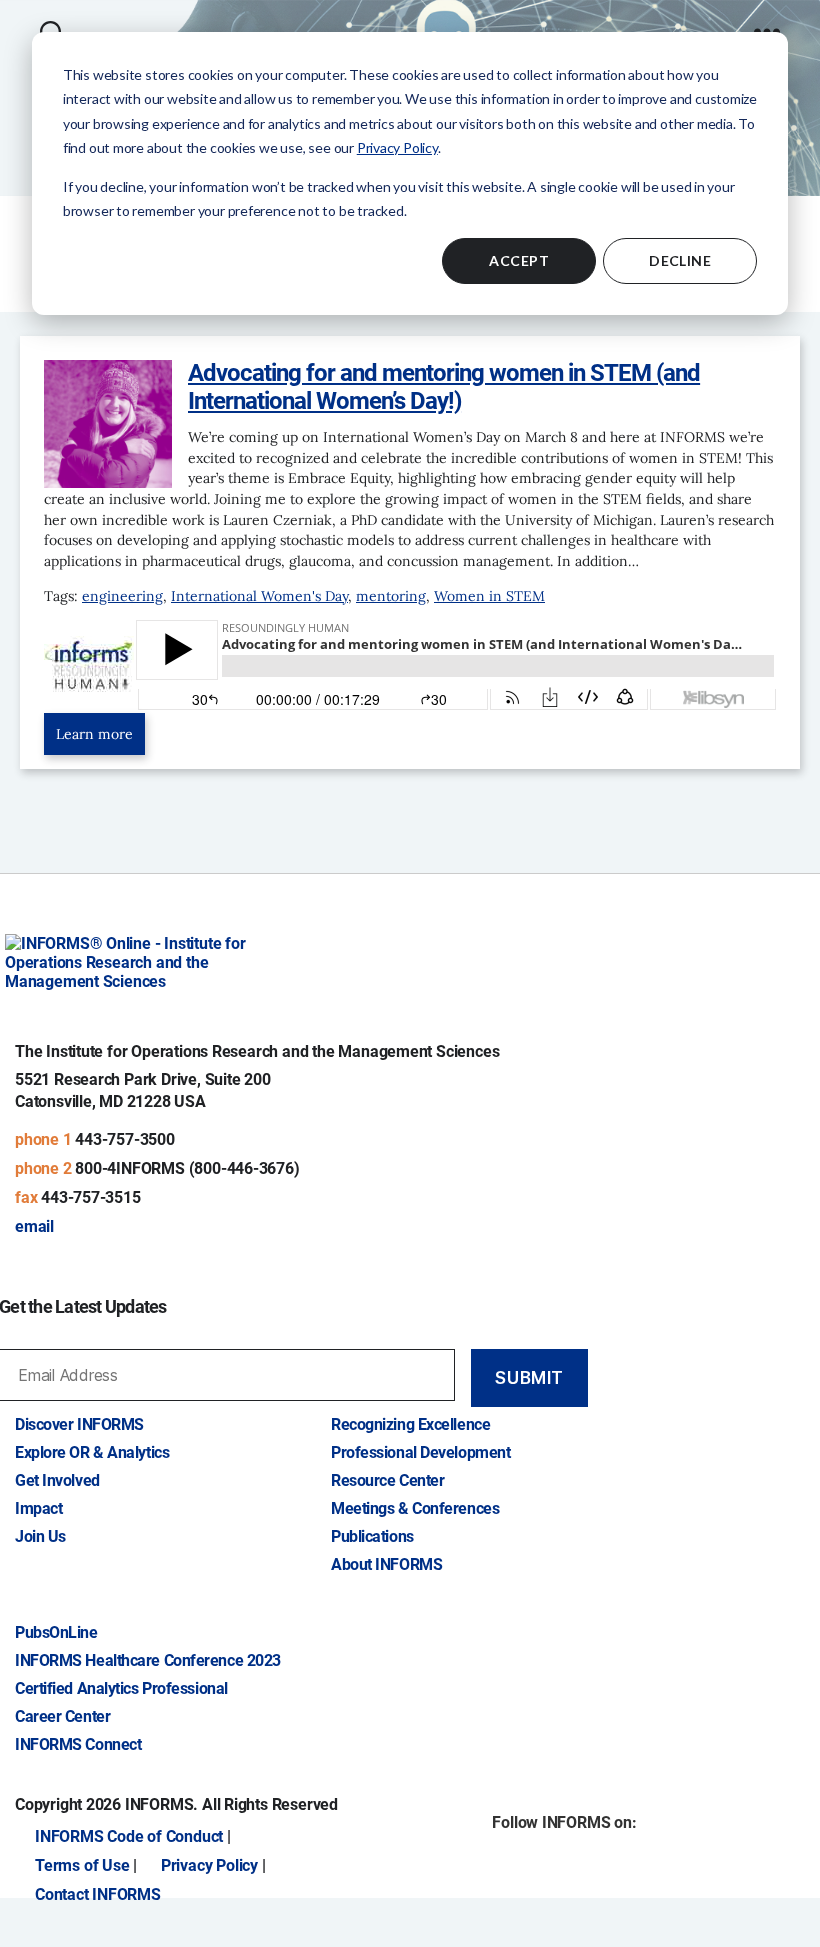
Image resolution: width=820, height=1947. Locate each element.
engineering (122, 596)
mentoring (391, 596)
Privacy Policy (397, 147)
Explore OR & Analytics (92, 1452)
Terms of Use (82, 1865)
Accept (519, 260)
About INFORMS (386, 1564)
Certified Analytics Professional (121, 1688)
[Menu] (767, 21)
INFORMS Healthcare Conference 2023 (148, 1660)
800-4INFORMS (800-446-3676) (187, 1168)
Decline (680, 260)
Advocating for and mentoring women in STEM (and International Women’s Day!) (444, 386)
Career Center (62, 1716)
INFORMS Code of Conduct (129, 1836)
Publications (372, 1536)
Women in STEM (489, 596)
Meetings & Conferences (415, 1508)
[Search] (51, 21)
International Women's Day (259, 596)
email (34, 1226)
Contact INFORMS (98, 1894)
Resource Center (387, 1480)
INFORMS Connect (78, 1744)
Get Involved (57, 1480)
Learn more (94, 734)
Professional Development (420, 1452)
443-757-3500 (124, 1139)
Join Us (40, 1536)
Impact (38, 1508)
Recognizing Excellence (410, 1424)
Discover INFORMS (79, 1424)
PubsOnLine (56, 1632)
